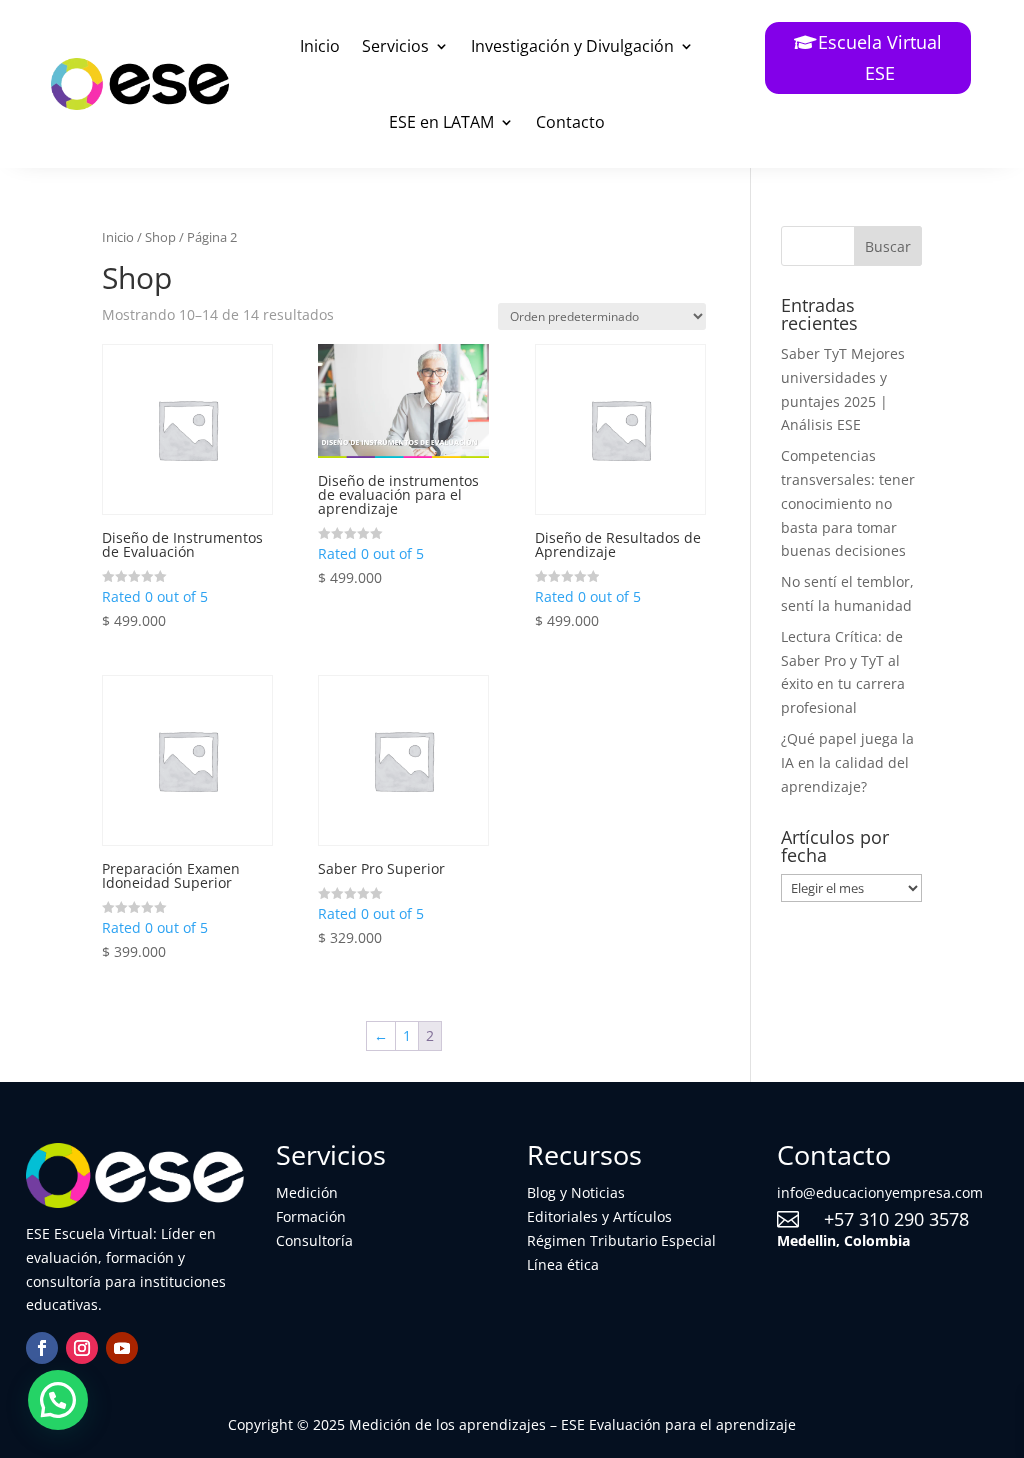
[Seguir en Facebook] (42, 1348)
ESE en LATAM (441, 122)
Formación (311, 1216)
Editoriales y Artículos (599, 1216)
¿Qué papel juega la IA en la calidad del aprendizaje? (847, 762)
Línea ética (563, 1264)
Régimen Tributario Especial (621, 1240)
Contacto (570, 122)
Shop (160, 237)
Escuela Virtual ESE (880, 57)
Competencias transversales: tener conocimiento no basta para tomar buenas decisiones (848, 503)
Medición (307, 1192)
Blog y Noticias (576, 1192)
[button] (58, 1400)
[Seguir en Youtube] (122, 1348)
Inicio (320, 46)
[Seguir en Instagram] (82, 1348)
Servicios (395, 46)
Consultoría (314, 1240)
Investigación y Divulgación (572, 46)
